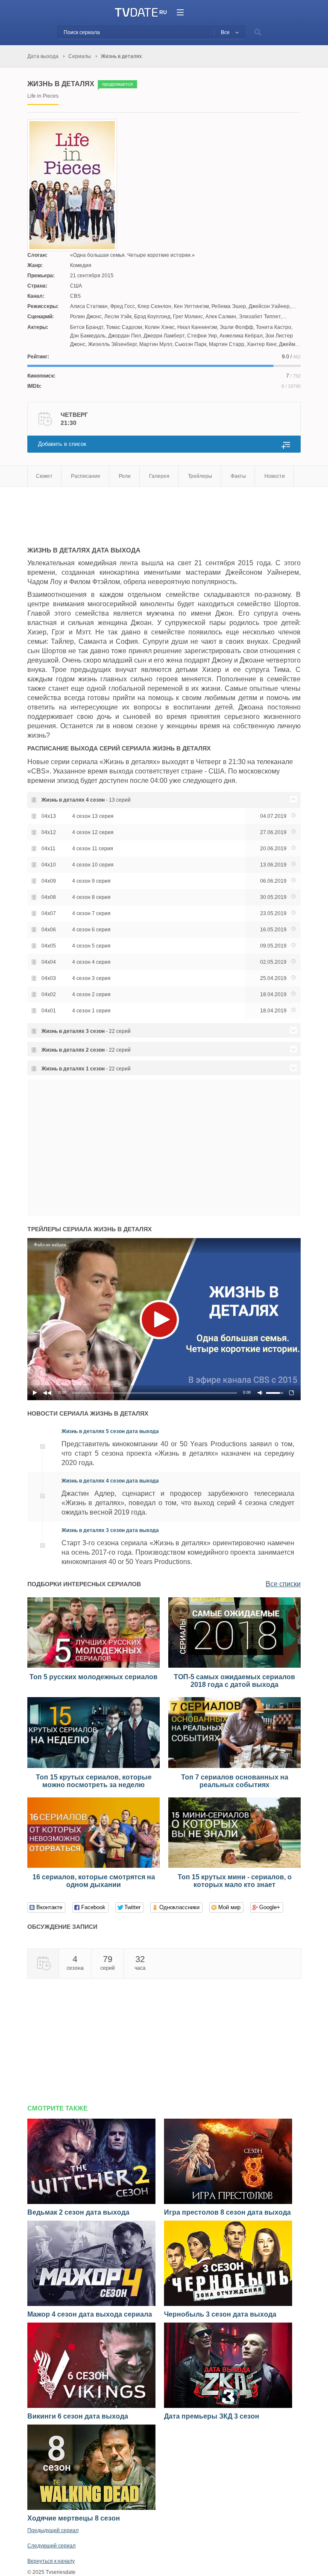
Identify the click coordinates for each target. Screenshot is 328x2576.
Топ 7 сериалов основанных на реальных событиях (235, 1781)
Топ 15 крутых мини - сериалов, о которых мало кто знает (235, 1881)
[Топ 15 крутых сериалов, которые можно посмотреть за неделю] (94, 1766)
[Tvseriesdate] (136, 13)
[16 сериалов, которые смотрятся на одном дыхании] (94, 1866)
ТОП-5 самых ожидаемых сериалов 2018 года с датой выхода (234, 1681)
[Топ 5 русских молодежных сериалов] (94, 1666)
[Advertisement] (127, 512)
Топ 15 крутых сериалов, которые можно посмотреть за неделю (94, 1781)
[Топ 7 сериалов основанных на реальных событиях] (234, 1766)
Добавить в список (62, 444)
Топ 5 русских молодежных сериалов (94, 1677)
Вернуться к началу (51, 2561)
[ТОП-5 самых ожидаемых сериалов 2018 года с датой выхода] (234, 1666)
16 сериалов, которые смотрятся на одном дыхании (94, 1881)
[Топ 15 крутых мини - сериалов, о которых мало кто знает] (234, 1866)
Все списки (283, 1584)
